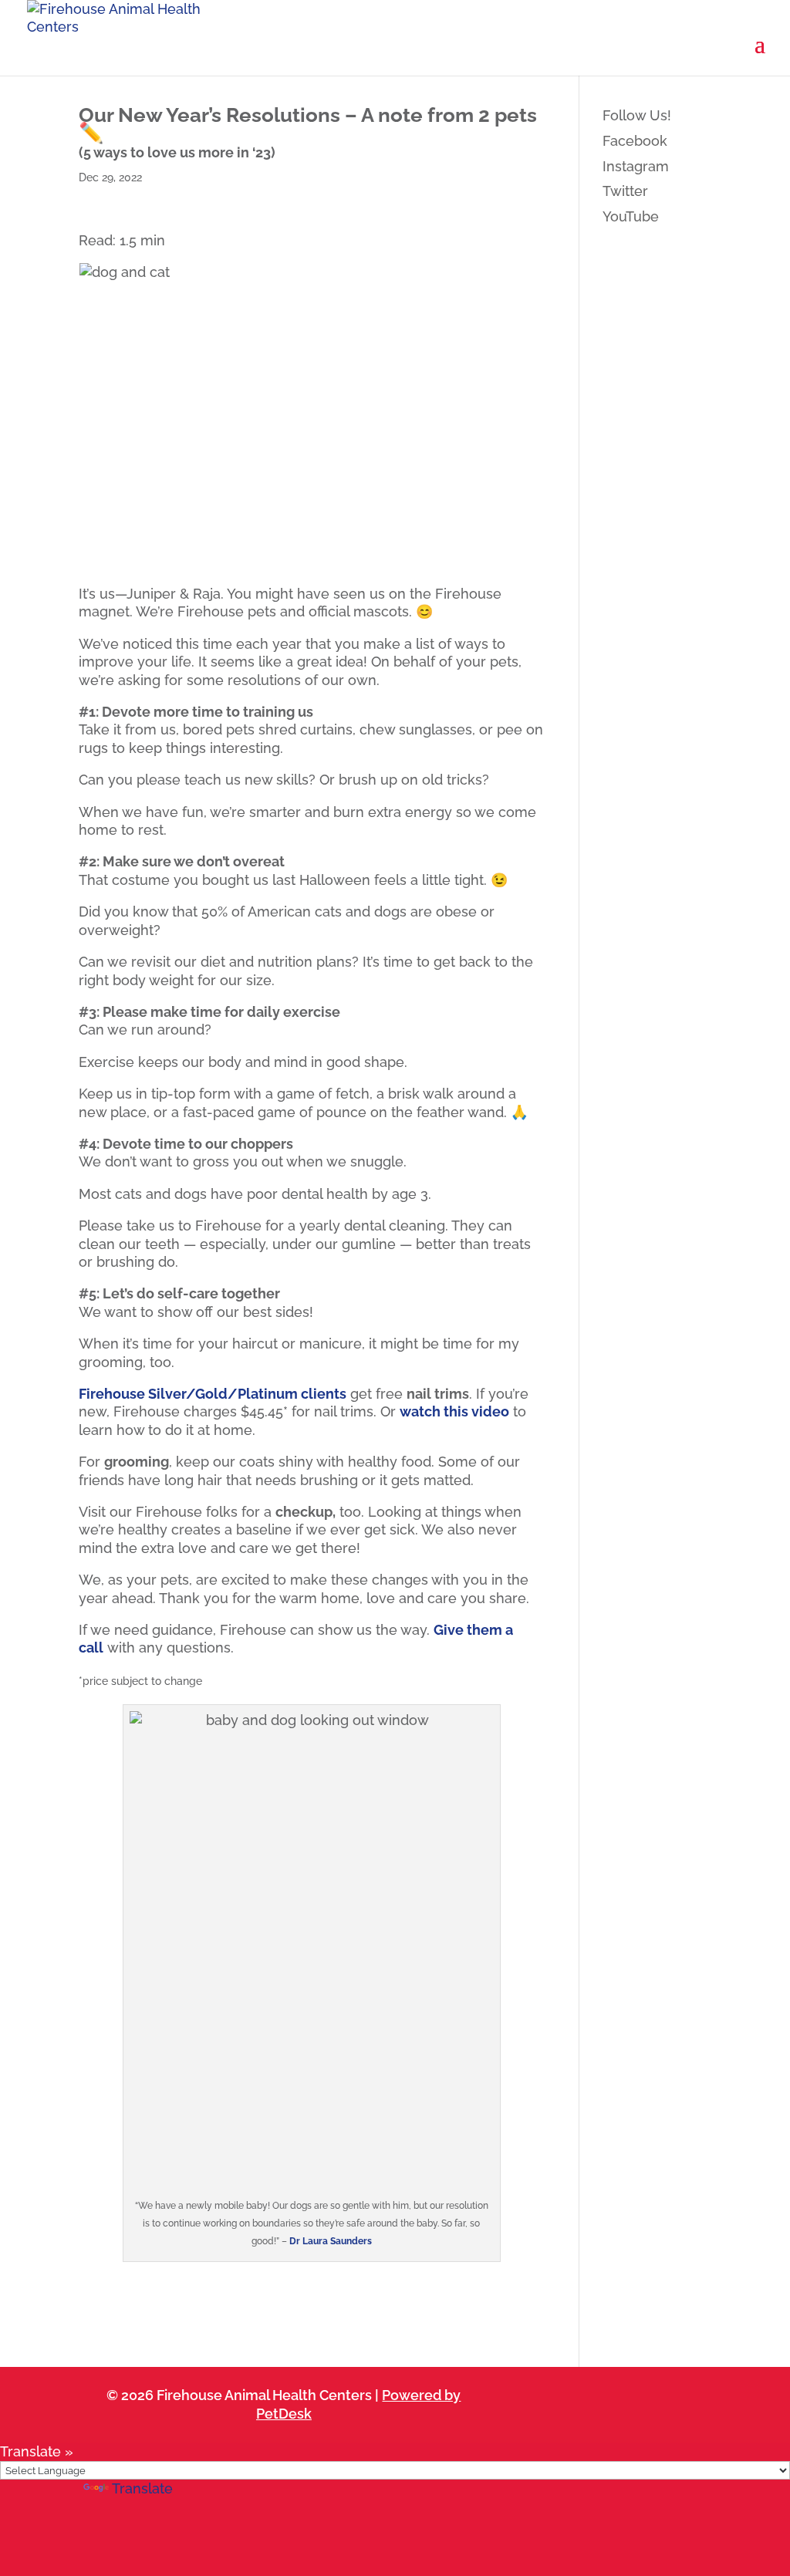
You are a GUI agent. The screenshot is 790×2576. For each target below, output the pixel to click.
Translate (142, 2488)
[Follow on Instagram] (595, 2395)
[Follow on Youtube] (640, 2395)
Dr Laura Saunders (331, 2241)
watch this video (454, 1411)
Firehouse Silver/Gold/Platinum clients (213, 1394)
